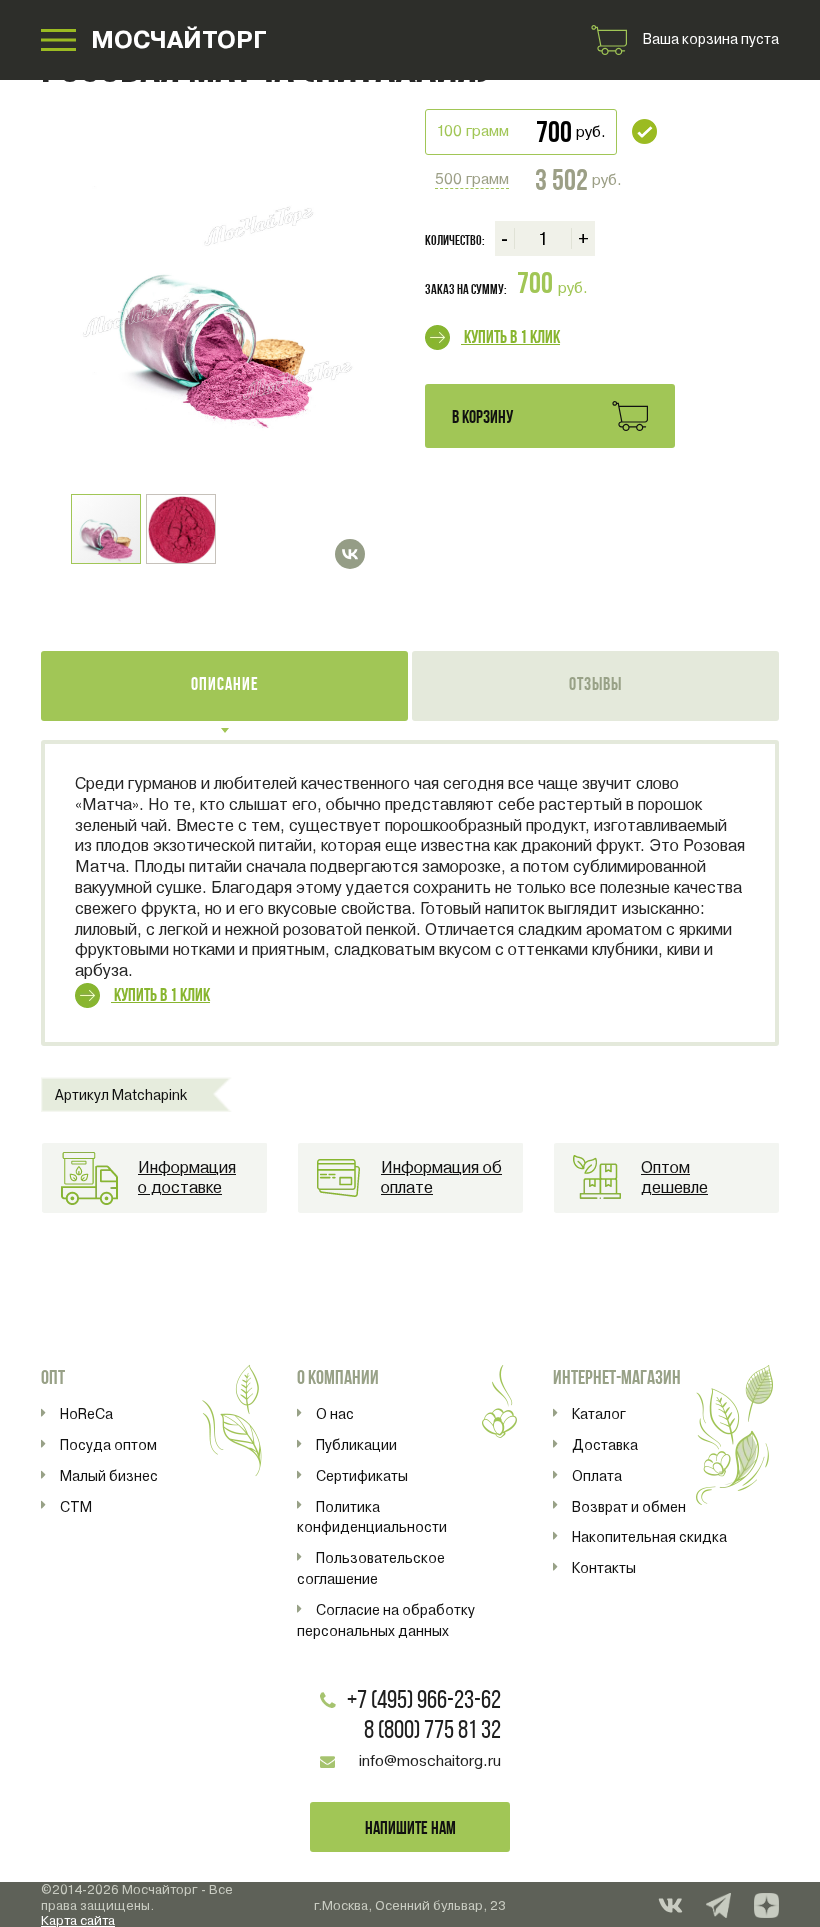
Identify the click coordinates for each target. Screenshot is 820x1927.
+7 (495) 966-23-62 (424, 1701)
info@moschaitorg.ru (430, 1761)
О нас (335, 1414)
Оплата (597, 1476)
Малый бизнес (109, 1476)
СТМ (76, 1507)
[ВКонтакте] (350, 554)
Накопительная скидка (649, 1537)
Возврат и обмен (629, 1507)
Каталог (599, 1414)
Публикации (356, 1445)
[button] (347, 157)
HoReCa (86, 1414)
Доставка (605, 1445)
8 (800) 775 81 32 (432, 1731)
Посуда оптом (108, 1445)
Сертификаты (362, 1476)
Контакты (604, 1568)
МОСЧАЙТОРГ (179, 39)
